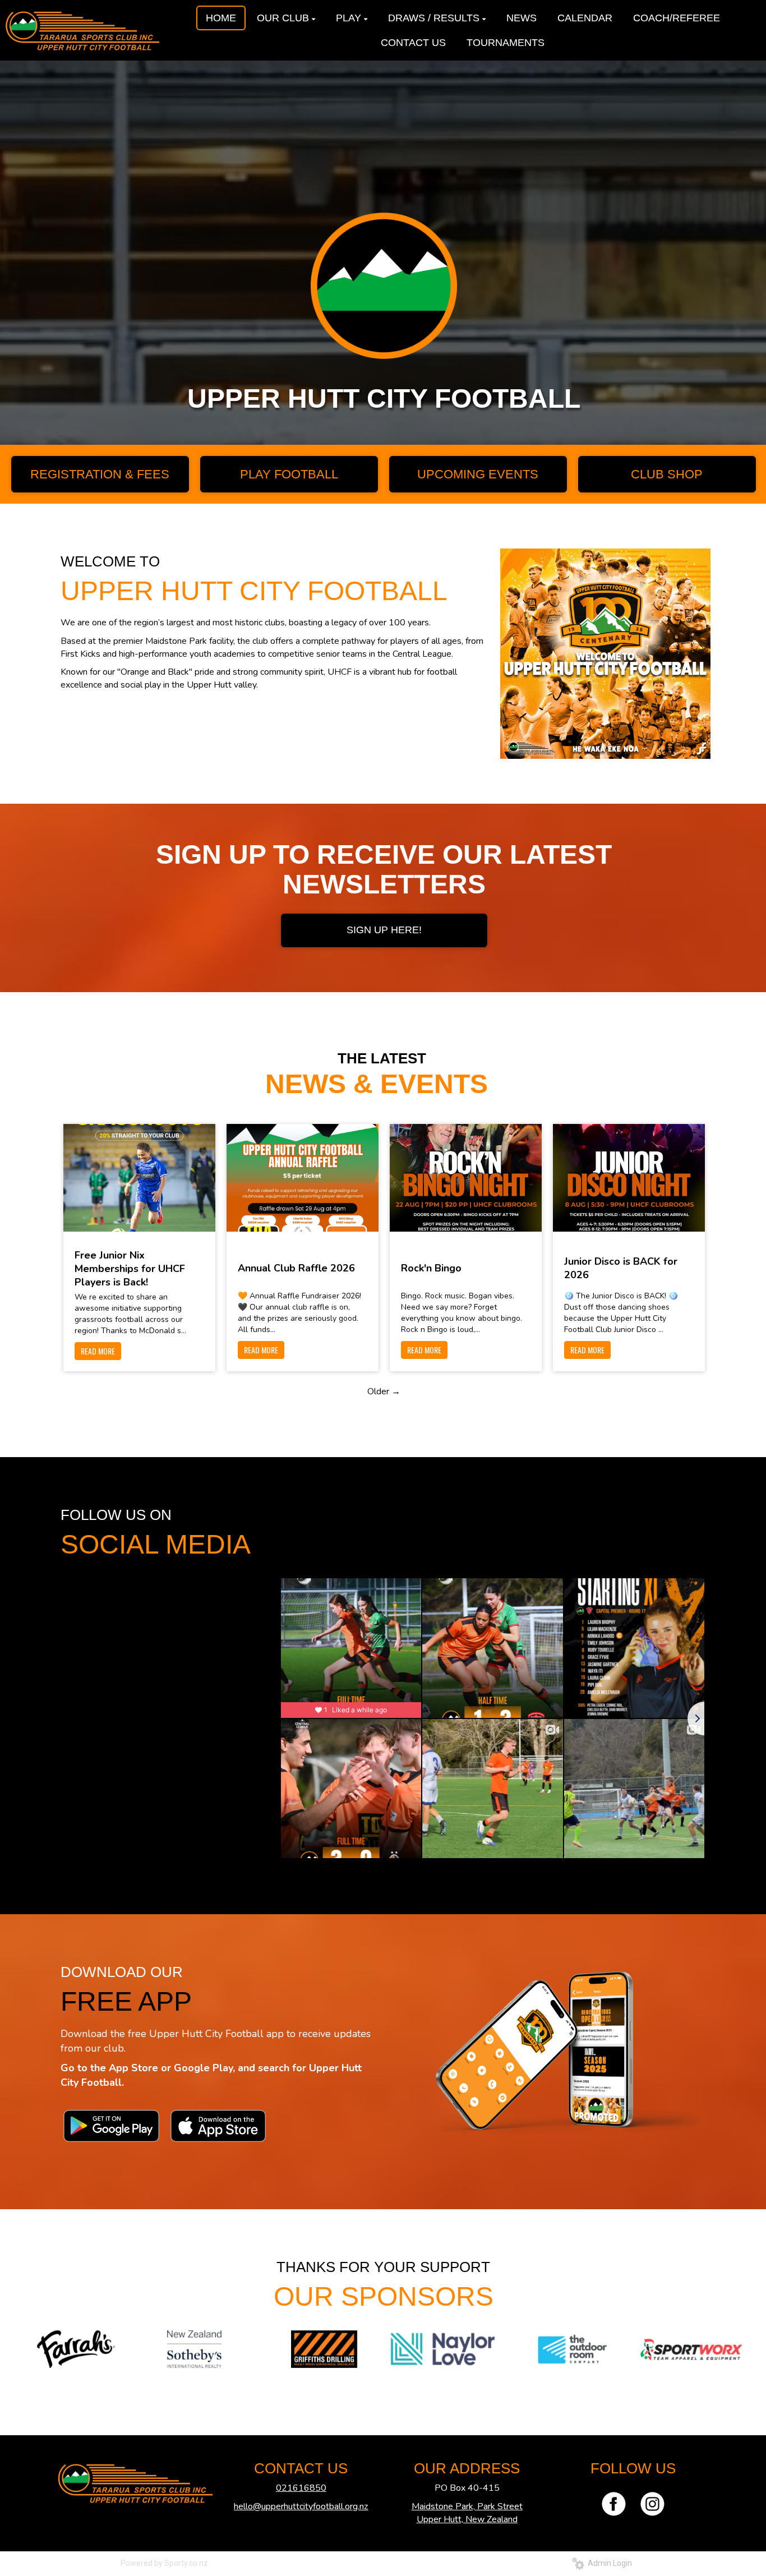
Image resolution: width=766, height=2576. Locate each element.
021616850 (301, 2488)
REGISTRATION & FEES (100, 474)
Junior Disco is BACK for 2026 (621, 1268)
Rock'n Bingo (431, 1268)
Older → (384, 1391)
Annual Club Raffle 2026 (296, 1268)
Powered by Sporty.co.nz (164, 2563)
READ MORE (98, 1351)
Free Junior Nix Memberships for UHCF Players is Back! (130, 1269)
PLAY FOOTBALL (289, 474)
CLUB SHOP (667, 474)
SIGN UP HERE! (384, 930)
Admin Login (608, 2563)
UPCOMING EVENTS (478, 474)
